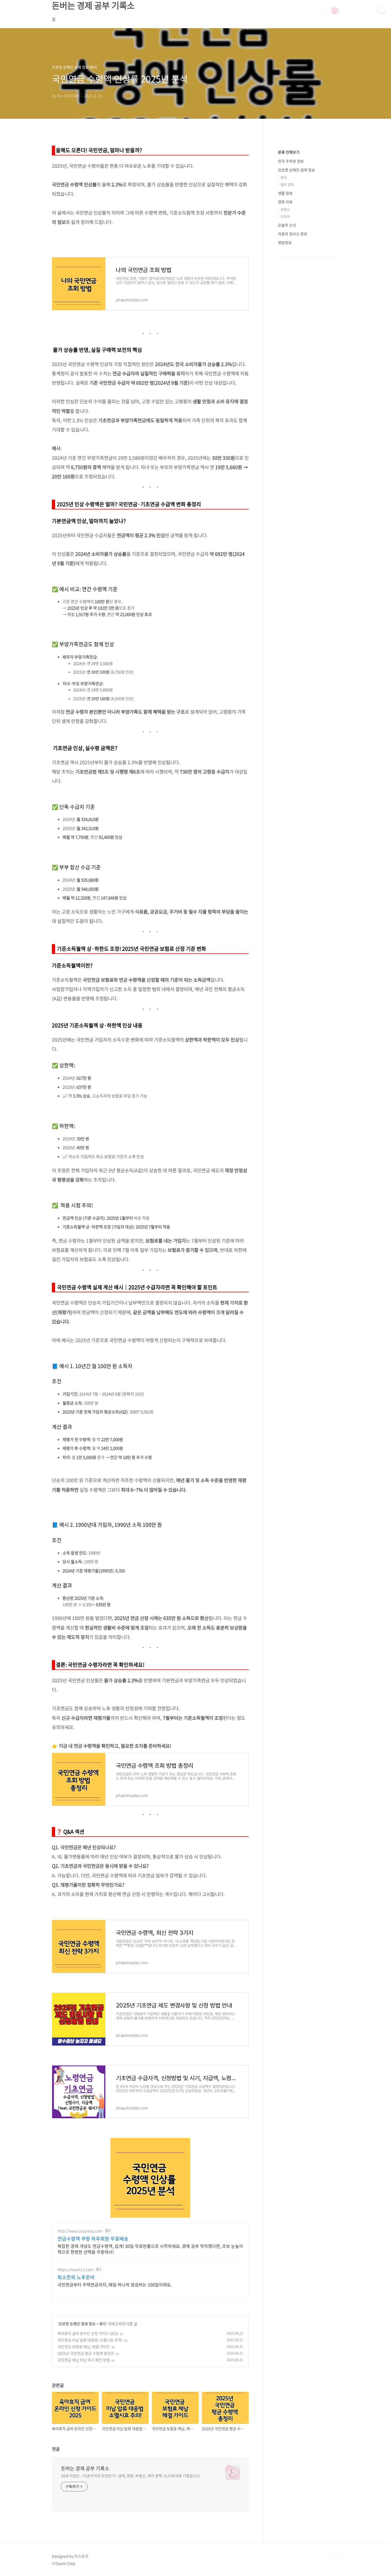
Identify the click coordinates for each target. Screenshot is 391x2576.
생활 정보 (285, 193)
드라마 (285, 216)
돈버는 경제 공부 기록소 (85, 2468)
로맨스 (285, 209)
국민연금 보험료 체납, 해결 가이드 (84, 2347)
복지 (103, 2324)
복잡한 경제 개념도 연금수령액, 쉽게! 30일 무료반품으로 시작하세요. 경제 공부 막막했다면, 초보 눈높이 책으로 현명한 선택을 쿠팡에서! (150, 2249)
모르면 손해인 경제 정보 (77, 2324)
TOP (335, 2558)
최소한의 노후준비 (76, 2277)
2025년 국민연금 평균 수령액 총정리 (86, 2353)
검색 (323, 11)
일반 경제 (287, 184)
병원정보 (285, 242)
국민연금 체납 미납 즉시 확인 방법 (84, 2360)
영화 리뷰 (285, 202)
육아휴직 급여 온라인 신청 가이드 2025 (88, 2333)
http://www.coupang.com (80, 2231)
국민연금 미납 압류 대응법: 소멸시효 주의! (90, 2340)
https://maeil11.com (75, 2270)
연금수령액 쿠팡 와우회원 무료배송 (93, 2239)
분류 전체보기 (289, 152)
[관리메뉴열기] (382, 9)
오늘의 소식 (287, 225)
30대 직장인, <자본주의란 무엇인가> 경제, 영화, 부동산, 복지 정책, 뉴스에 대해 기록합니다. (131, 2476)
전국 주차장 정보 (291, 161)
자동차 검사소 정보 (293, 234)
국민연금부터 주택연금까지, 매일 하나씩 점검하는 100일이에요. (115, 2284)
